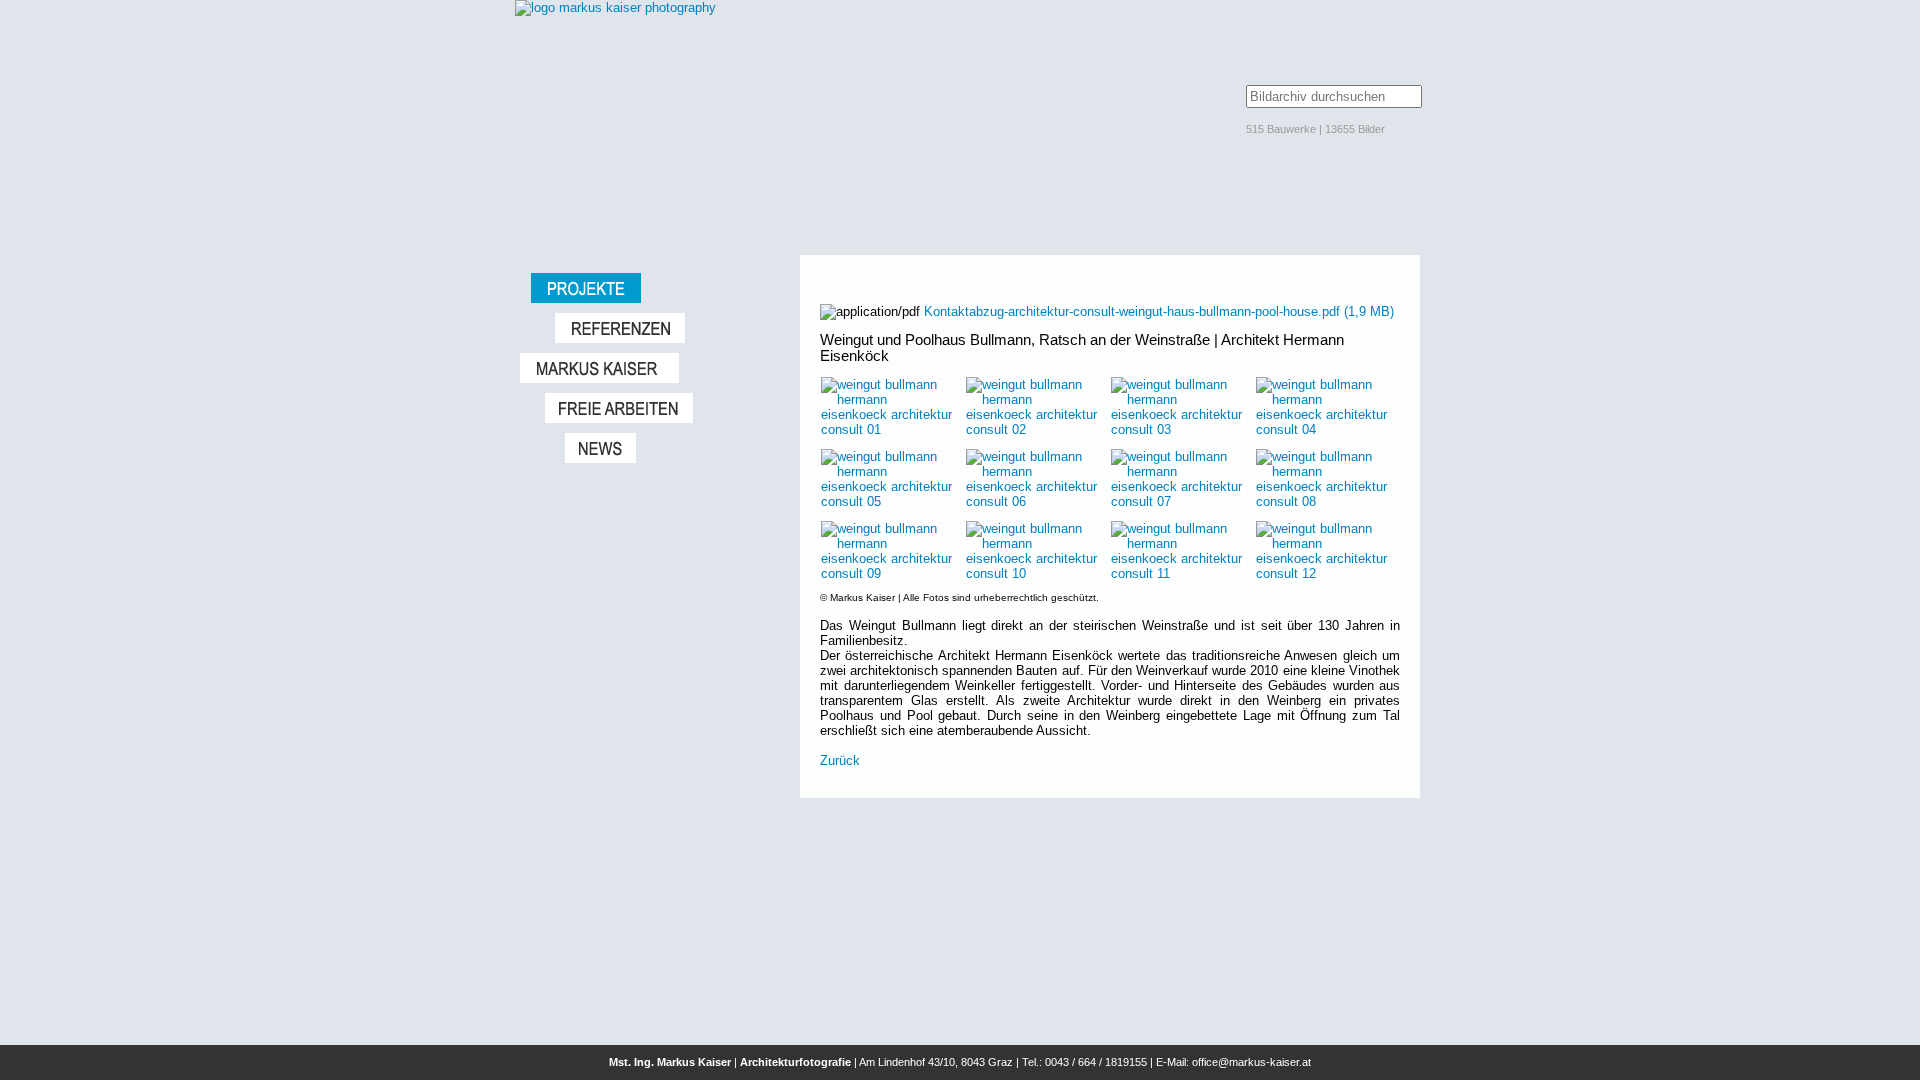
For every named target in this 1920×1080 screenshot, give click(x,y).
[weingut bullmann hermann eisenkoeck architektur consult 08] (1322, 501)
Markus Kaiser (650, 368)
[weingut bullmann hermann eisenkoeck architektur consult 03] (1177, 429)
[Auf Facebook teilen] (1392, 296)
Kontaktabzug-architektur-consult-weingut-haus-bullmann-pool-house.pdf (1159, 311)
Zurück (840, 760)
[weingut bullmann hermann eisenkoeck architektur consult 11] (1177, 573)
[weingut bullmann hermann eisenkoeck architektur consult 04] (1322, 429)
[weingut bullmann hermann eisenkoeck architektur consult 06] (1032, 501)
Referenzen (667, 328)
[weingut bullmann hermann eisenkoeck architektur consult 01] (887, 429)
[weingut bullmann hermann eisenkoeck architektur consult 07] (1177, 501)
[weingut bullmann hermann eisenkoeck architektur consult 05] (887, 501)
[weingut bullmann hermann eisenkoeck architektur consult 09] (887, 573)
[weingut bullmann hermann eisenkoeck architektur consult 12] (1322, 573)
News (672, 448)
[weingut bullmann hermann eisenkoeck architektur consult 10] (1032, 573)
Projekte (655, 288)
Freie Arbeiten (662, 408)
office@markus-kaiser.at (1251, 1062)
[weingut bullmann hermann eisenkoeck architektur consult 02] (1032, 429)
